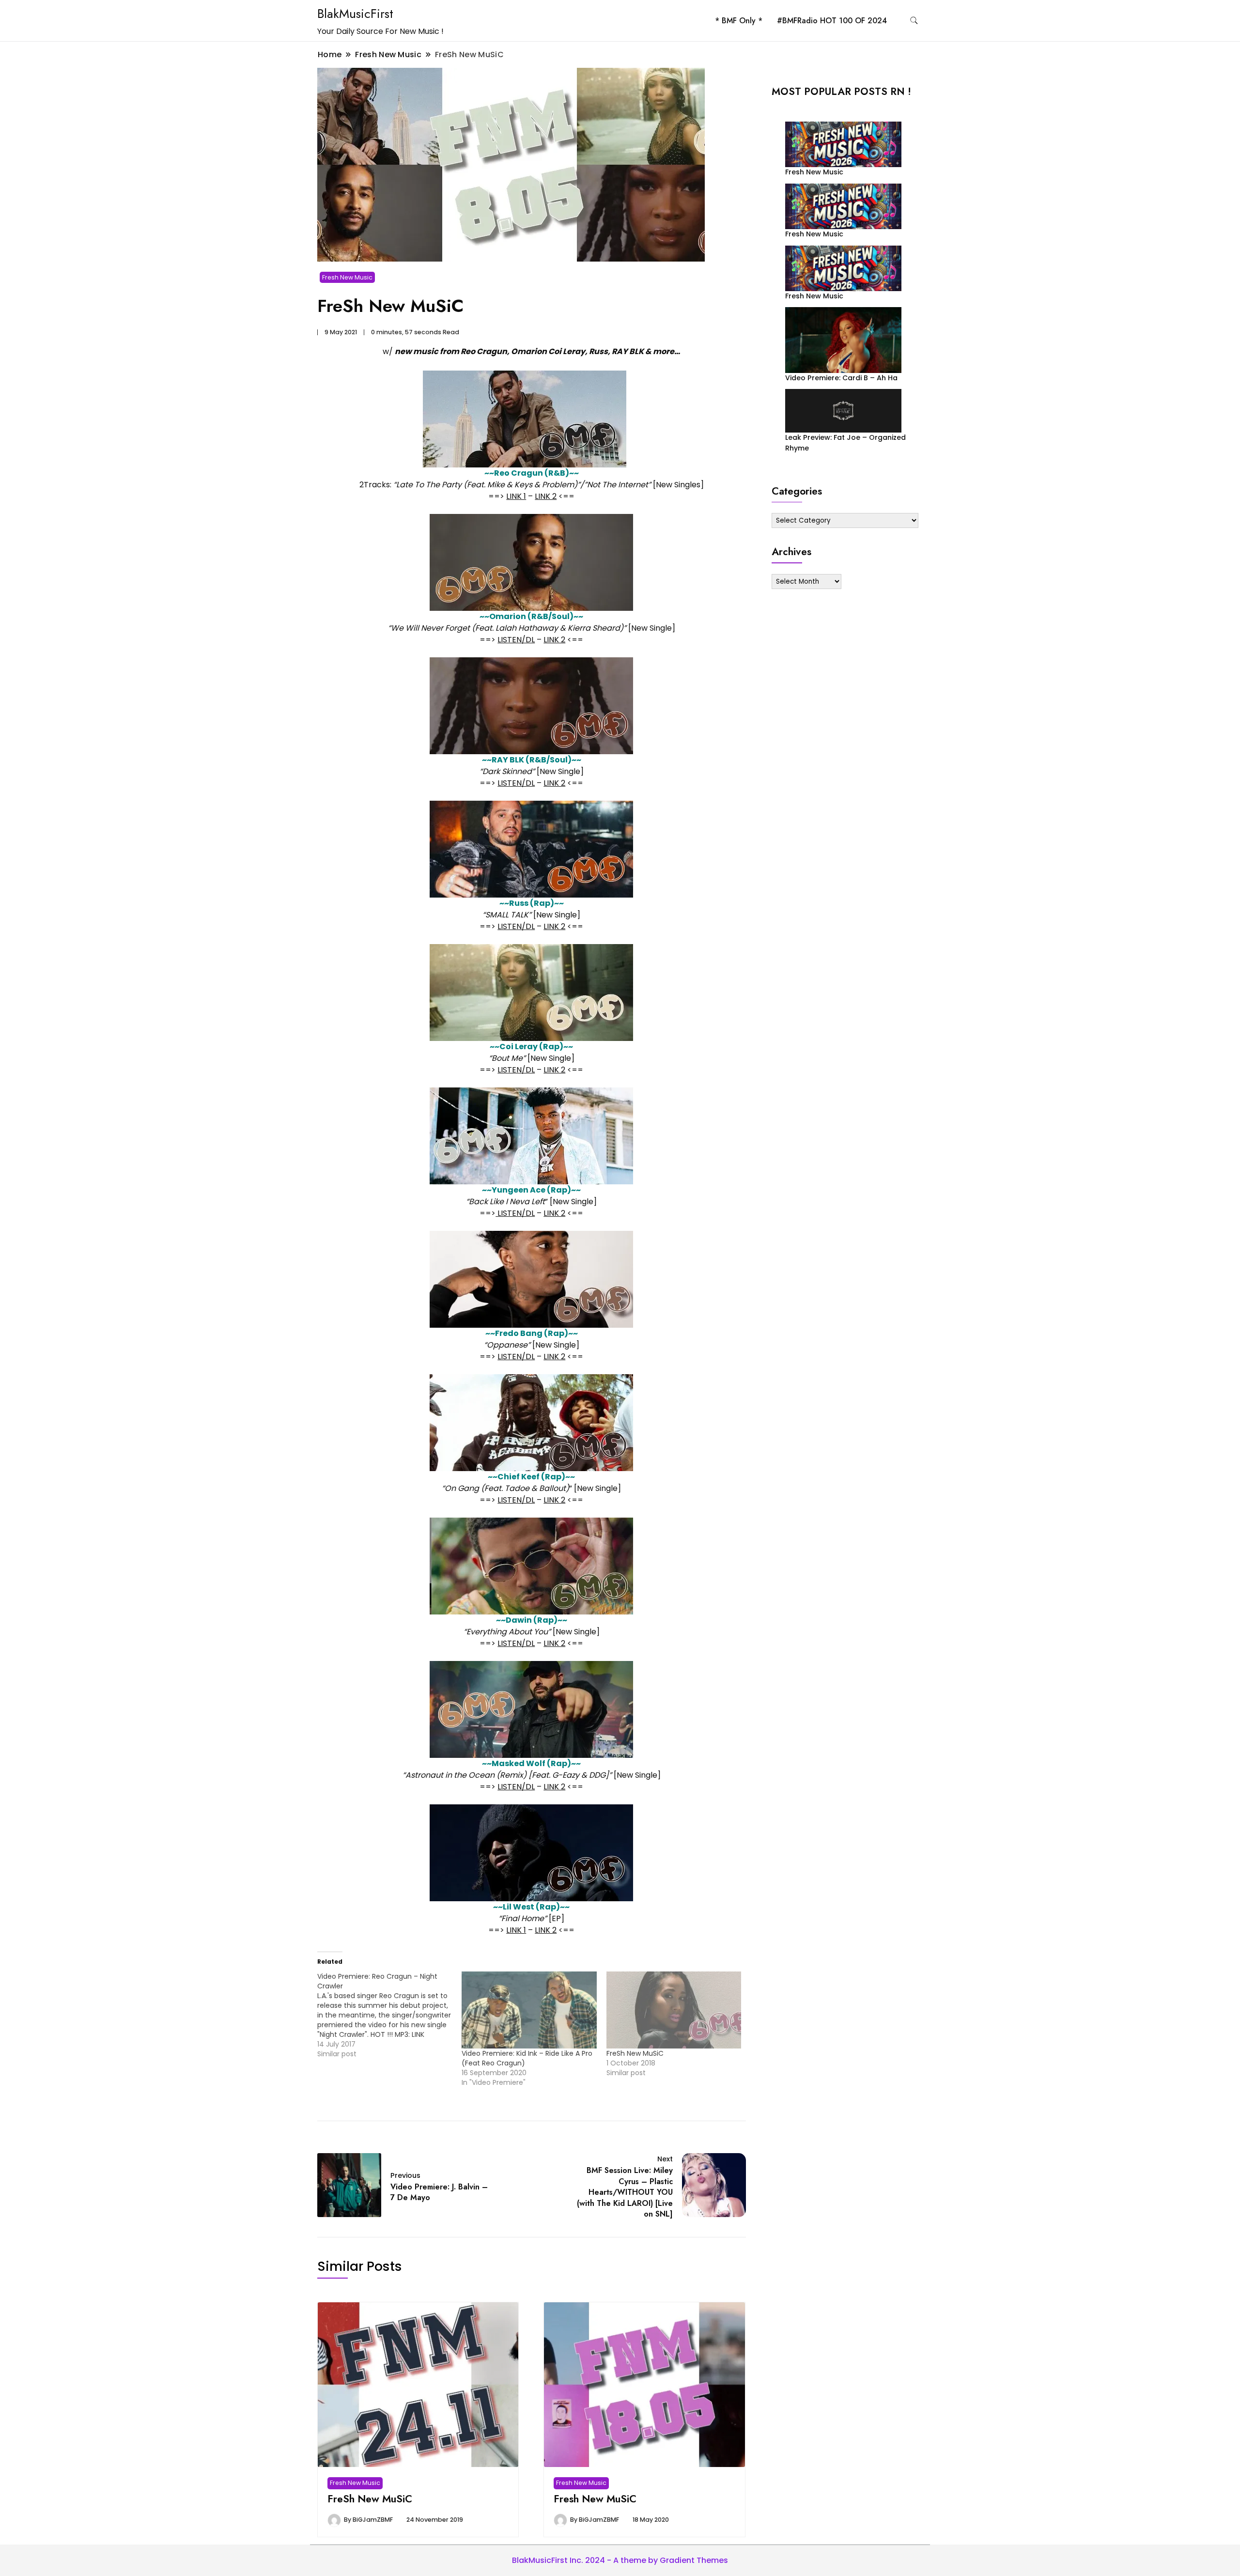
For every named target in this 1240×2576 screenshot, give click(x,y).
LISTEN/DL (516, 640)
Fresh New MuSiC (595, 2499)
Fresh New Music (347, 277)
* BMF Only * (739, 21)
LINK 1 (516, 496)
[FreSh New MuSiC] (674, 2010)
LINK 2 (546, 496)
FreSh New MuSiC (635, 2053)
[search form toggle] (914, 21)
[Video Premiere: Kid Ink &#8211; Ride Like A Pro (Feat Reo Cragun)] (529, 2010)
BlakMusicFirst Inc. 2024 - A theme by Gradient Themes (620, 2560)
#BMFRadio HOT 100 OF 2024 (832, 21)
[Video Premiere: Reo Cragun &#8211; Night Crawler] (389, 2015)
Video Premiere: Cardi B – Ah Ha (841, 378)
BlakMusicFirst (355, 14)
